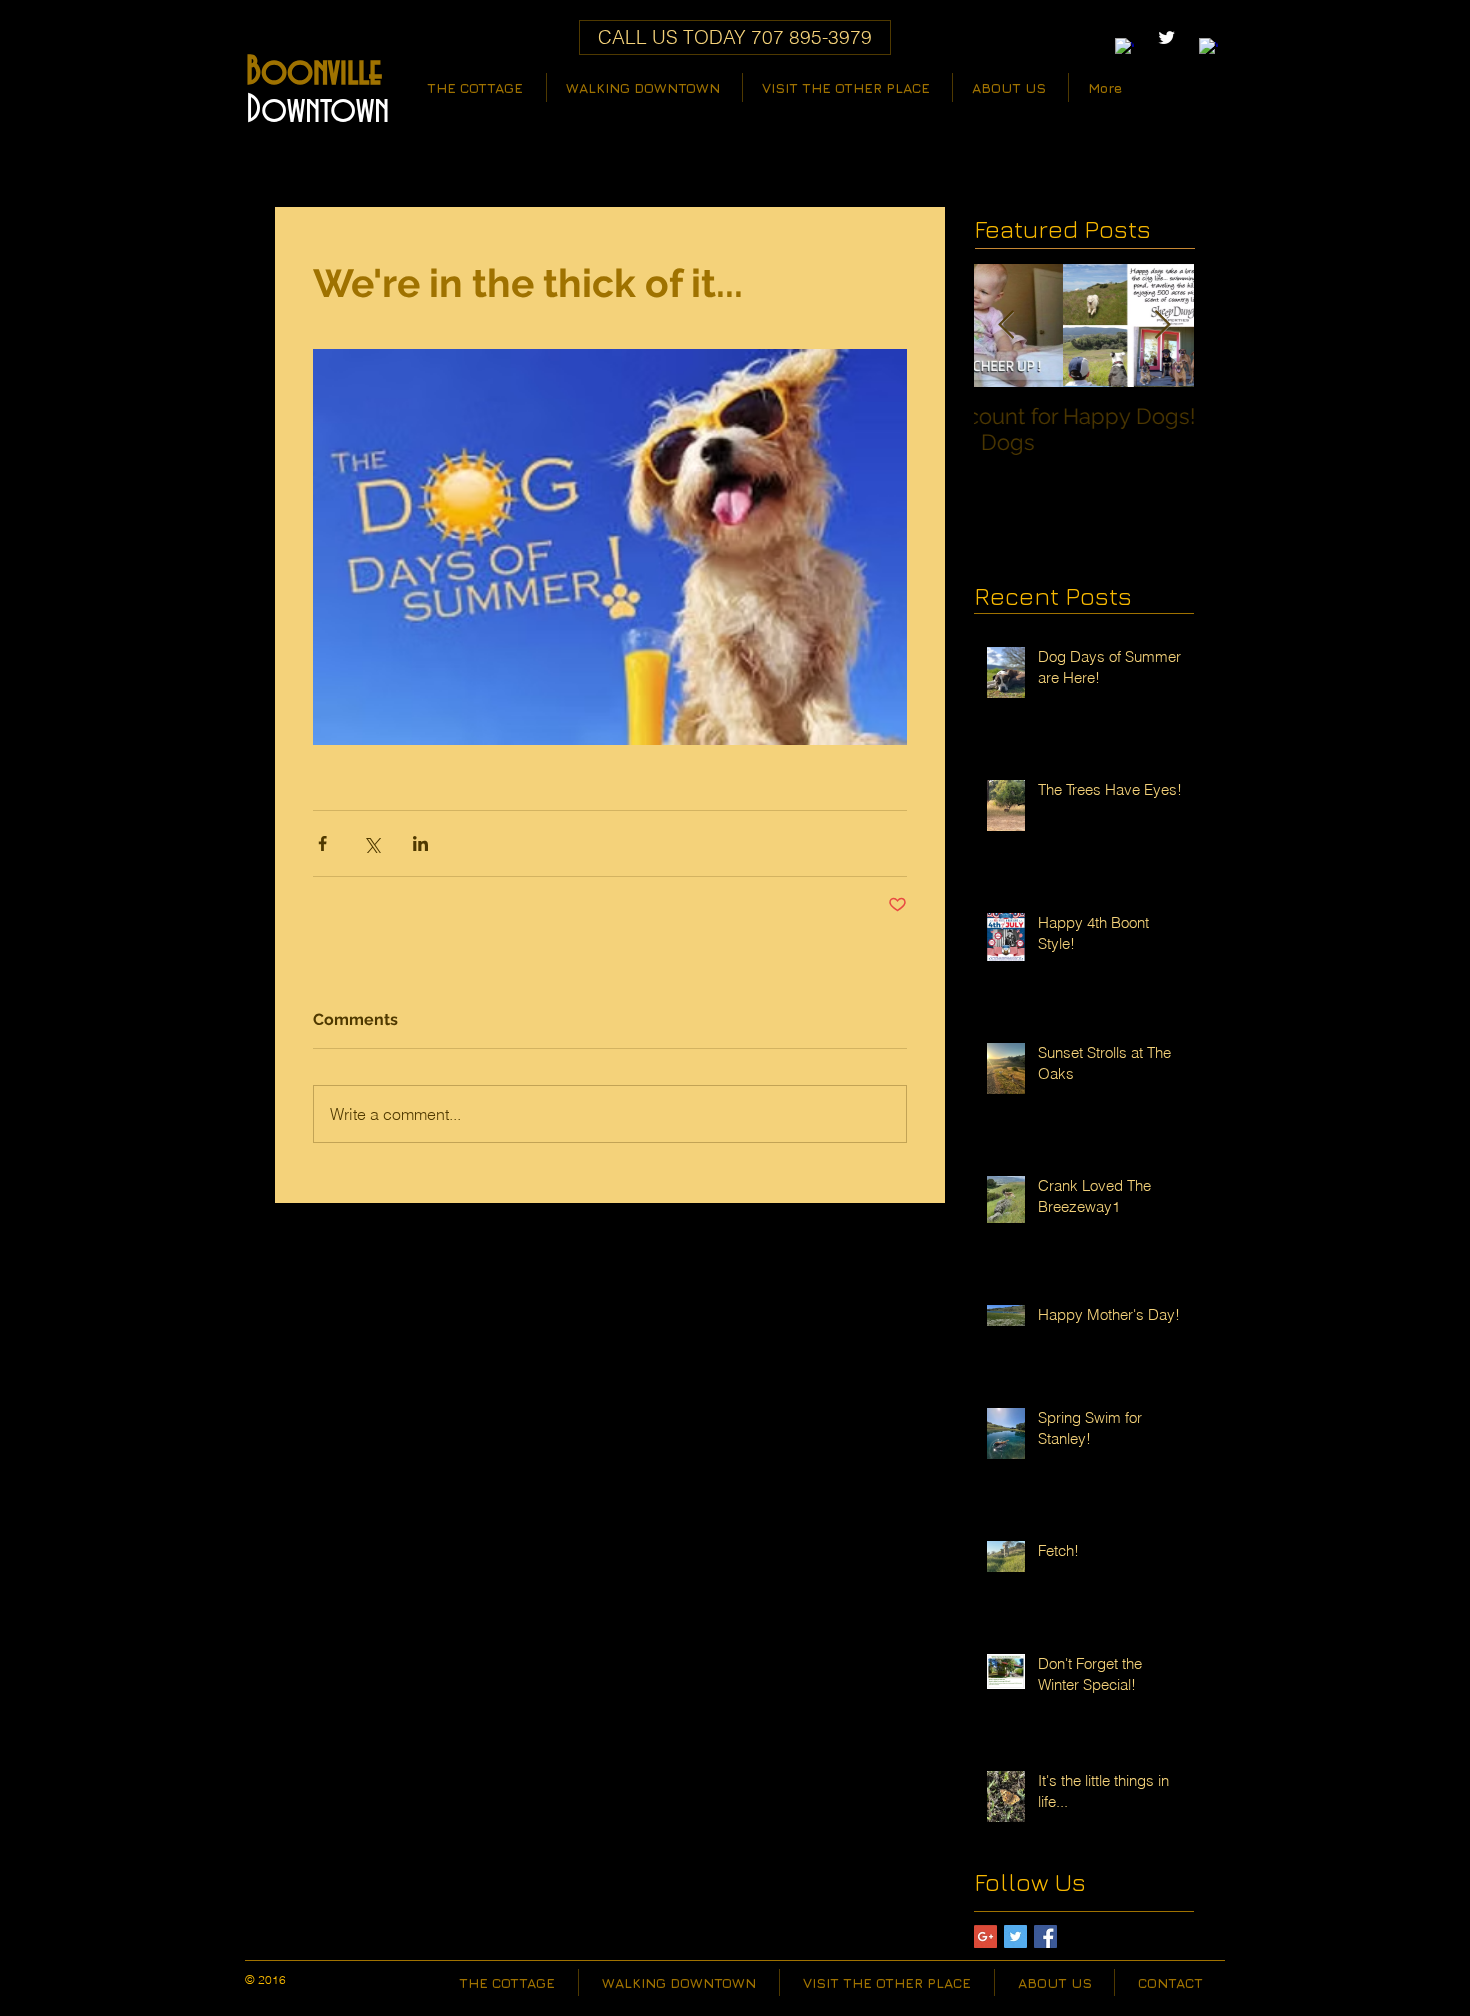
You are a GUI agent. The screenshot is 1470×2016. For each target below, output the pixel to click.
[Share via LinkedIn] (420, 843)
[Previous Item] (1006, 325)
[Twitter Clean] (1166, 37)
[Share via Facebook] (322, 843)
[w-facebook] (1124, 47)
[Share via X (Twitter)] (371, 843)
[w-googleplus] (1208, 47)
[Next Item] (1162, 325)
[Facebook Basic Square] (1045, 1936)
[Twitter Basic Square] (1015, 1936)
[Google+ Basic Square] (985, 1936)
